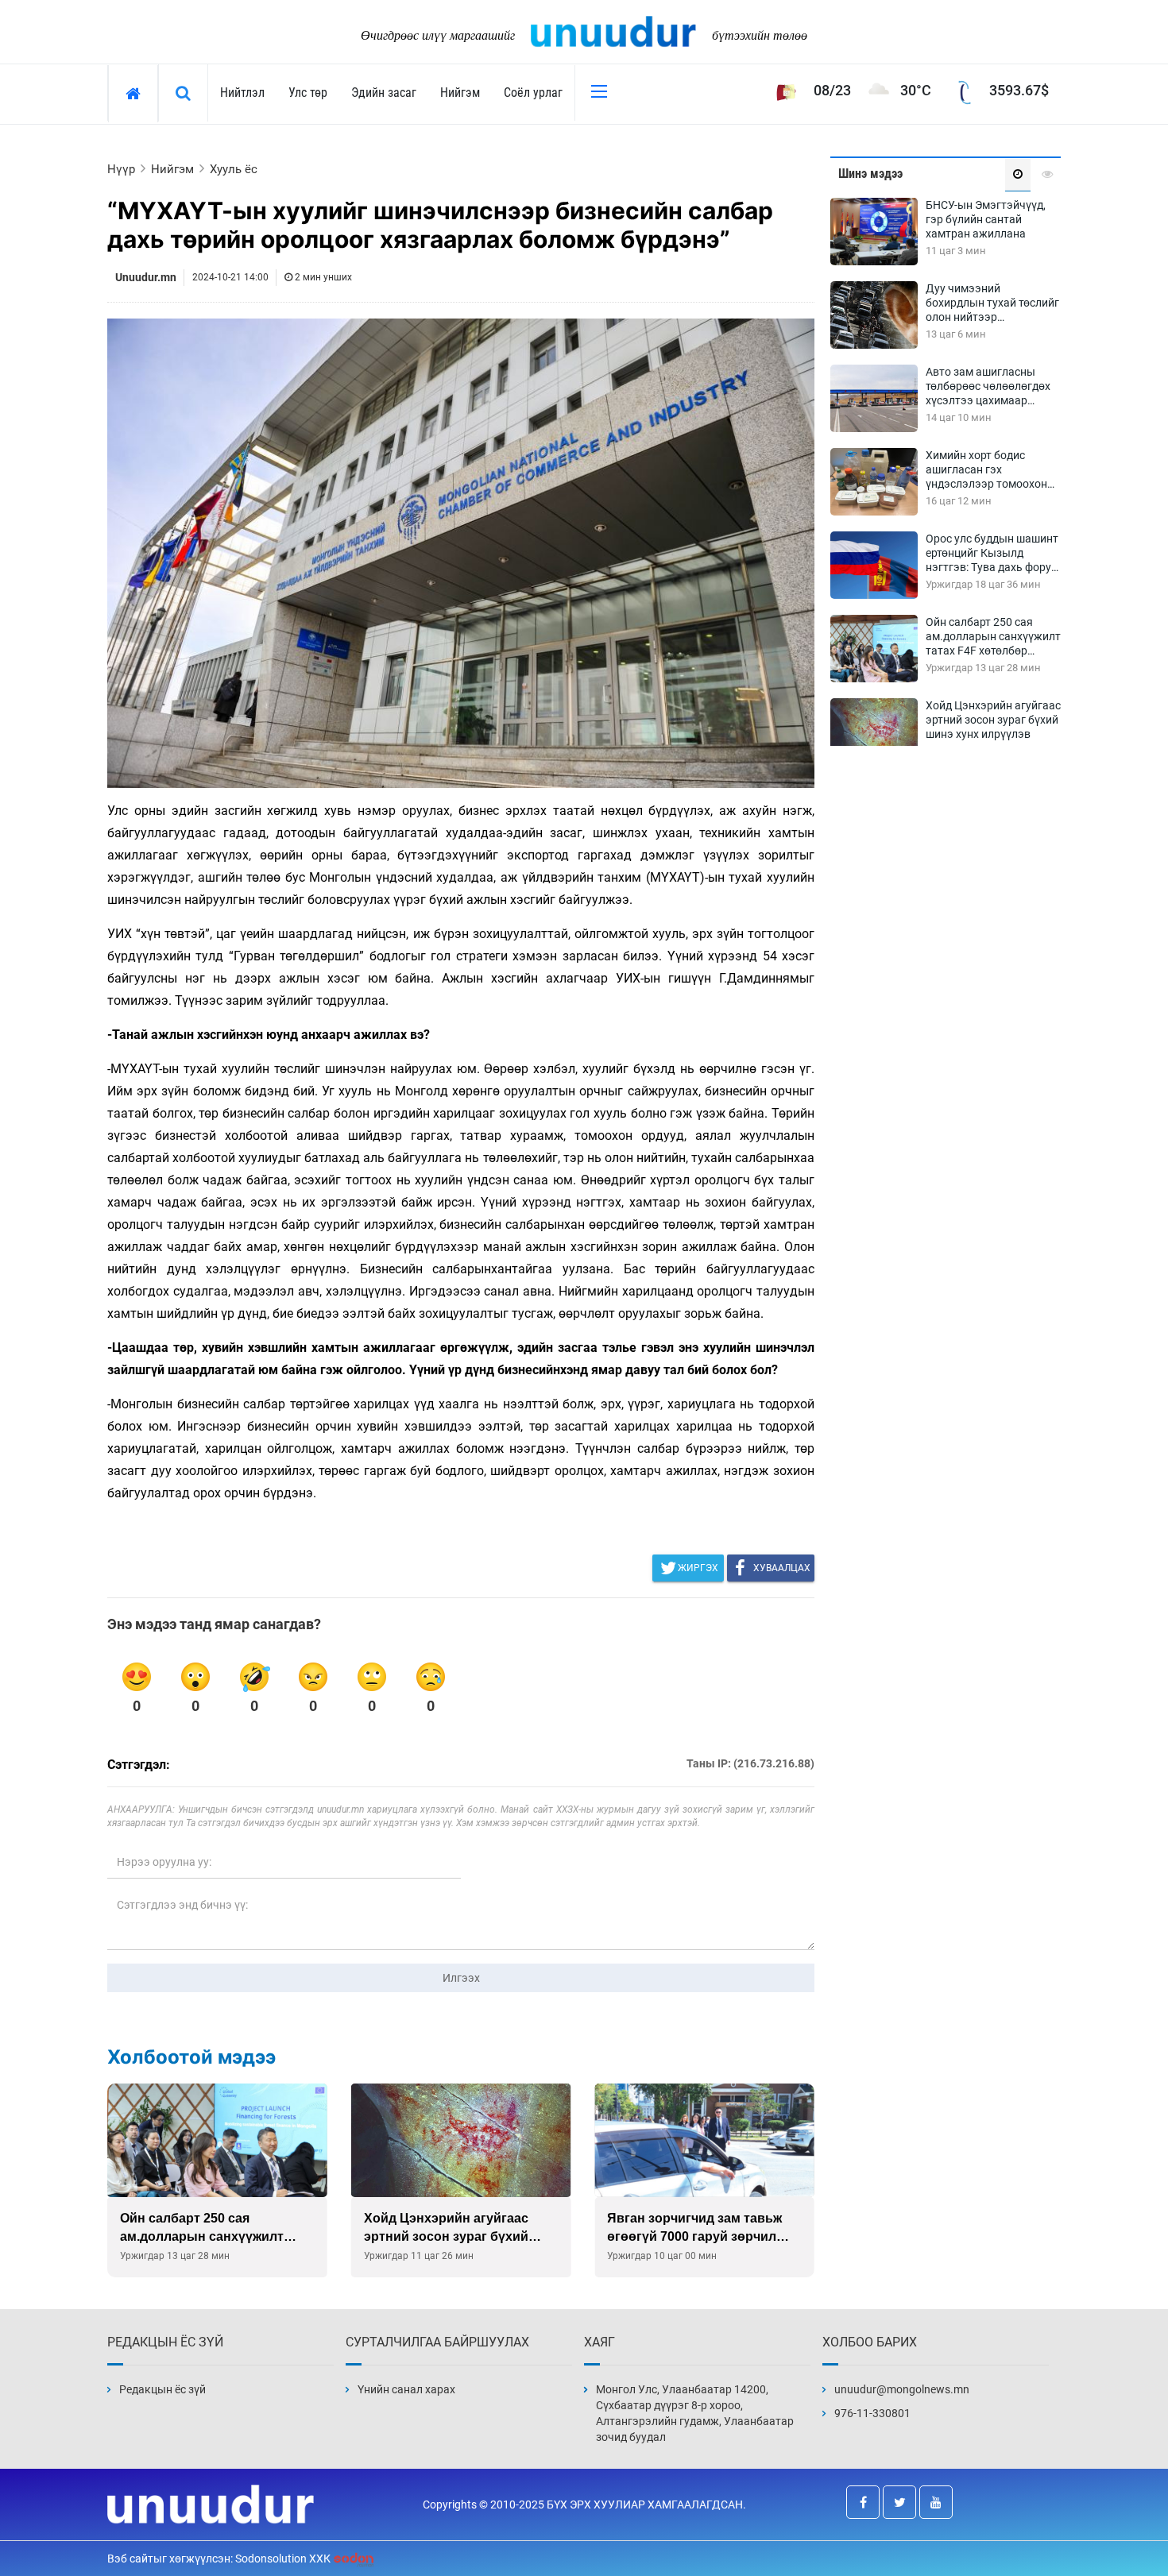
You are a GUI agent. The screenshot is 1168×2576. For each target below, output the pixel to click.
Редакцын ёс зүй (162, 2389)
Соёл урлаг (533, 93)
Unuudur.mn (146, 277)
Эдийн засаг (384, 93)
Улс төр (308, 93)
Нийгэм (460, 93)
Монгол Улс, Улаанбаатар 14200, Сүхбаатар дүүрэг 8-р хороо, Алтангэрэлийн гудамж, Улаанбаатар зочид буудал (695, 2413)
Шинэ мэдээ (870, 174)
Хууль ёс (234, 169)
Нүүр (121, 169)
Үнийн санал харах (406, 2389)
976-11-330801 (872, 2413)
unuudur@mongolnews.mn (902, 2389)
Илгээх (461, 1978)
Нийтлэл (242, 93)
